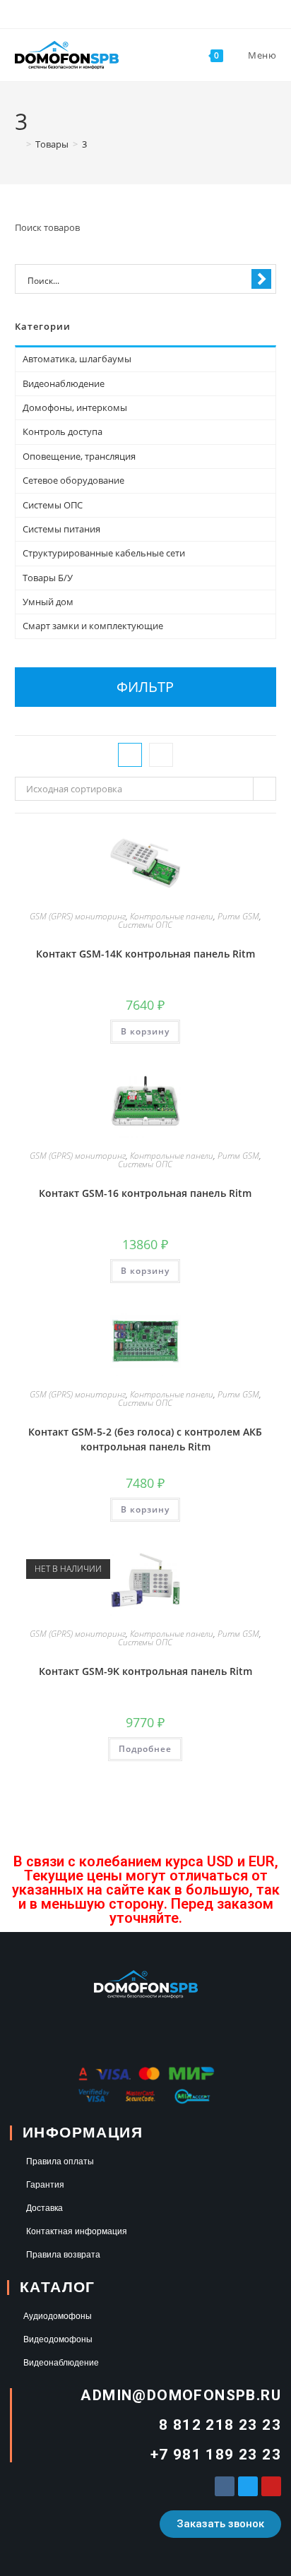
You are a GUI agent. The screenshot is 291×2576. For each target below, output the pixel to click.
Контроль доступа (63, 431)
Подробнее (145, 1749)
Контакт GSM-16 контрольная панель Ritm (145, 1193)
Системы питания (61, 529)
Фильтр (145, 687)
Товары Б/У (48, 578)
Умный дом (48, 602)
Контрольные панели (172, 916)
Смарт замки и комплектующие (93, 626)
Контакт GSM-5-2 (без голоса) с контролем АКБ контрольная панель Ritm (145, 1439)
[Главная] (18, 144)
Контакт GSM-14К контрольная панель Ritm (145, 954)
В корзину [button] (145, 1031)
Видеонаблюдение (64, 383)
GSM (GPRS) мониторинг (78, 916)
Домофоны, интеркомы (75, 407)
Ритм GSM (238, 916)
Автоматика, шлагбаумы (77, 359)
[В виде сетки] (130, 755)
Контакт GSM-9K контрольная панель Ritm (145, 1671)
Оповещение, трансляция (79, 456)
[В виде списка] (161, 755)
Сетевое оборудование (73, 480)
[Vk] (225, 2486)
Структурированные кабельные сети (104, 553)
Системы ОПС (145, 925)
